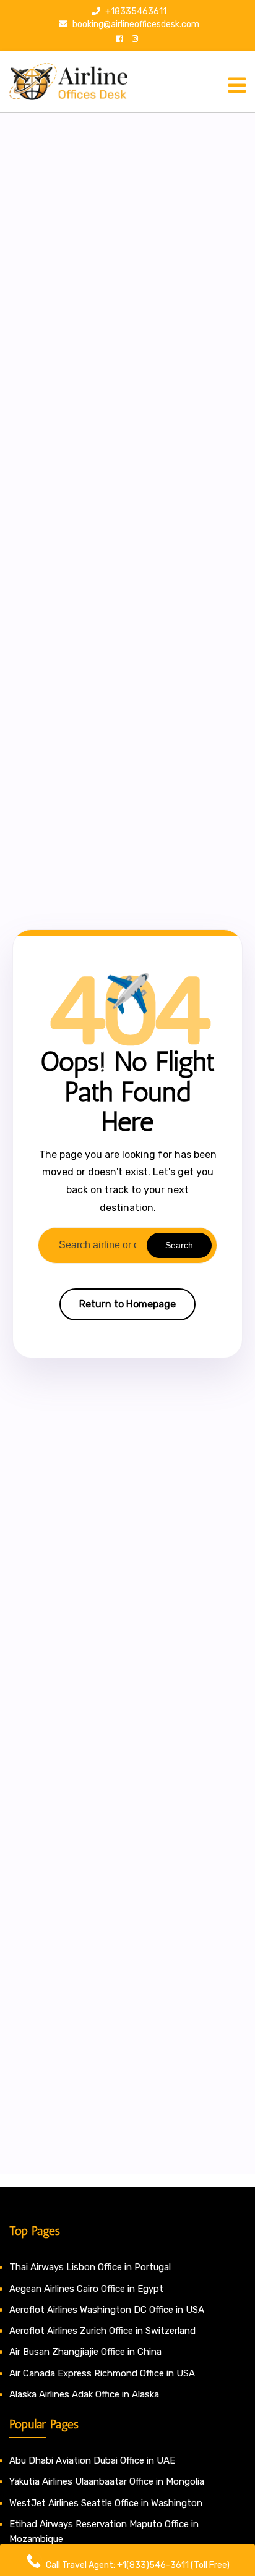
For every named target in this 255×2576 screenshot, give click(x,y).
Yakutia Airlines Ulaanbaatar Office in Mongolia (107, 2481)
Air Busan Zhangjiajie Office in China (85, 2352)
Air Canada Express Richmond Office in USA (102, 2373)
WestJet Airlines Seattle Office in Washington (106, 2503)
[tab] (237, 85)
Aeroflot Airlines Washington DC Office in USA (107, 2310)
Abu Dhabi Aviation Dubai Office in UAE (92, 2460)
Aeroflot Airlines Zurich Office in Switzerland (102, 2331)
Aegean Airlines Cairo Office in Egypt (86, 2289)
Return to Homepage (127, 1304)
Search (179, 1245)
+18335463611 (135, 11)
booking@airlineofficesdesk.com (135, 24)
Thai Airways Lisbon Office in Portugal (90, 2267)
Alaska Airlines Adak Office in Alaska (84, 2394)
